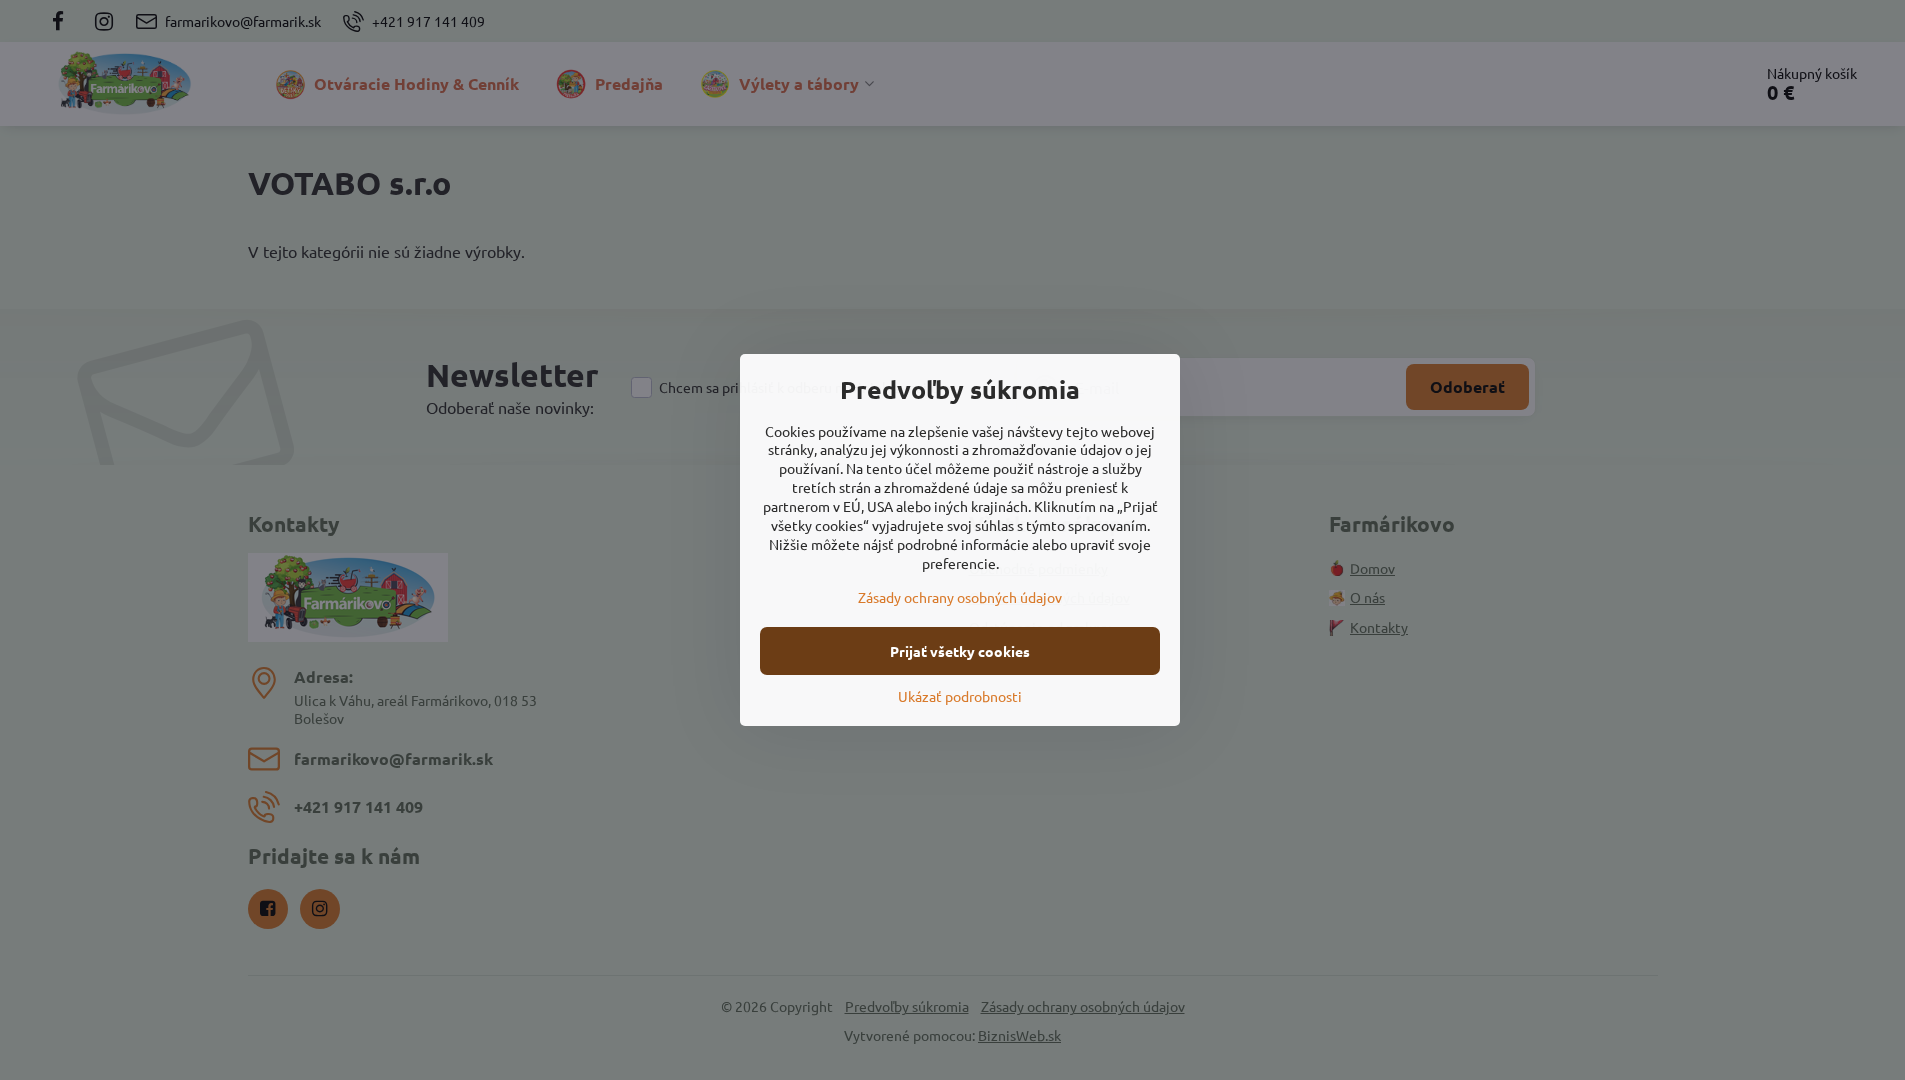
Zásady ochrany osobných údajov (960, 597)
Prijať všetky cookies (960, 651)
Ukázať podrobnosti (960, 696)
